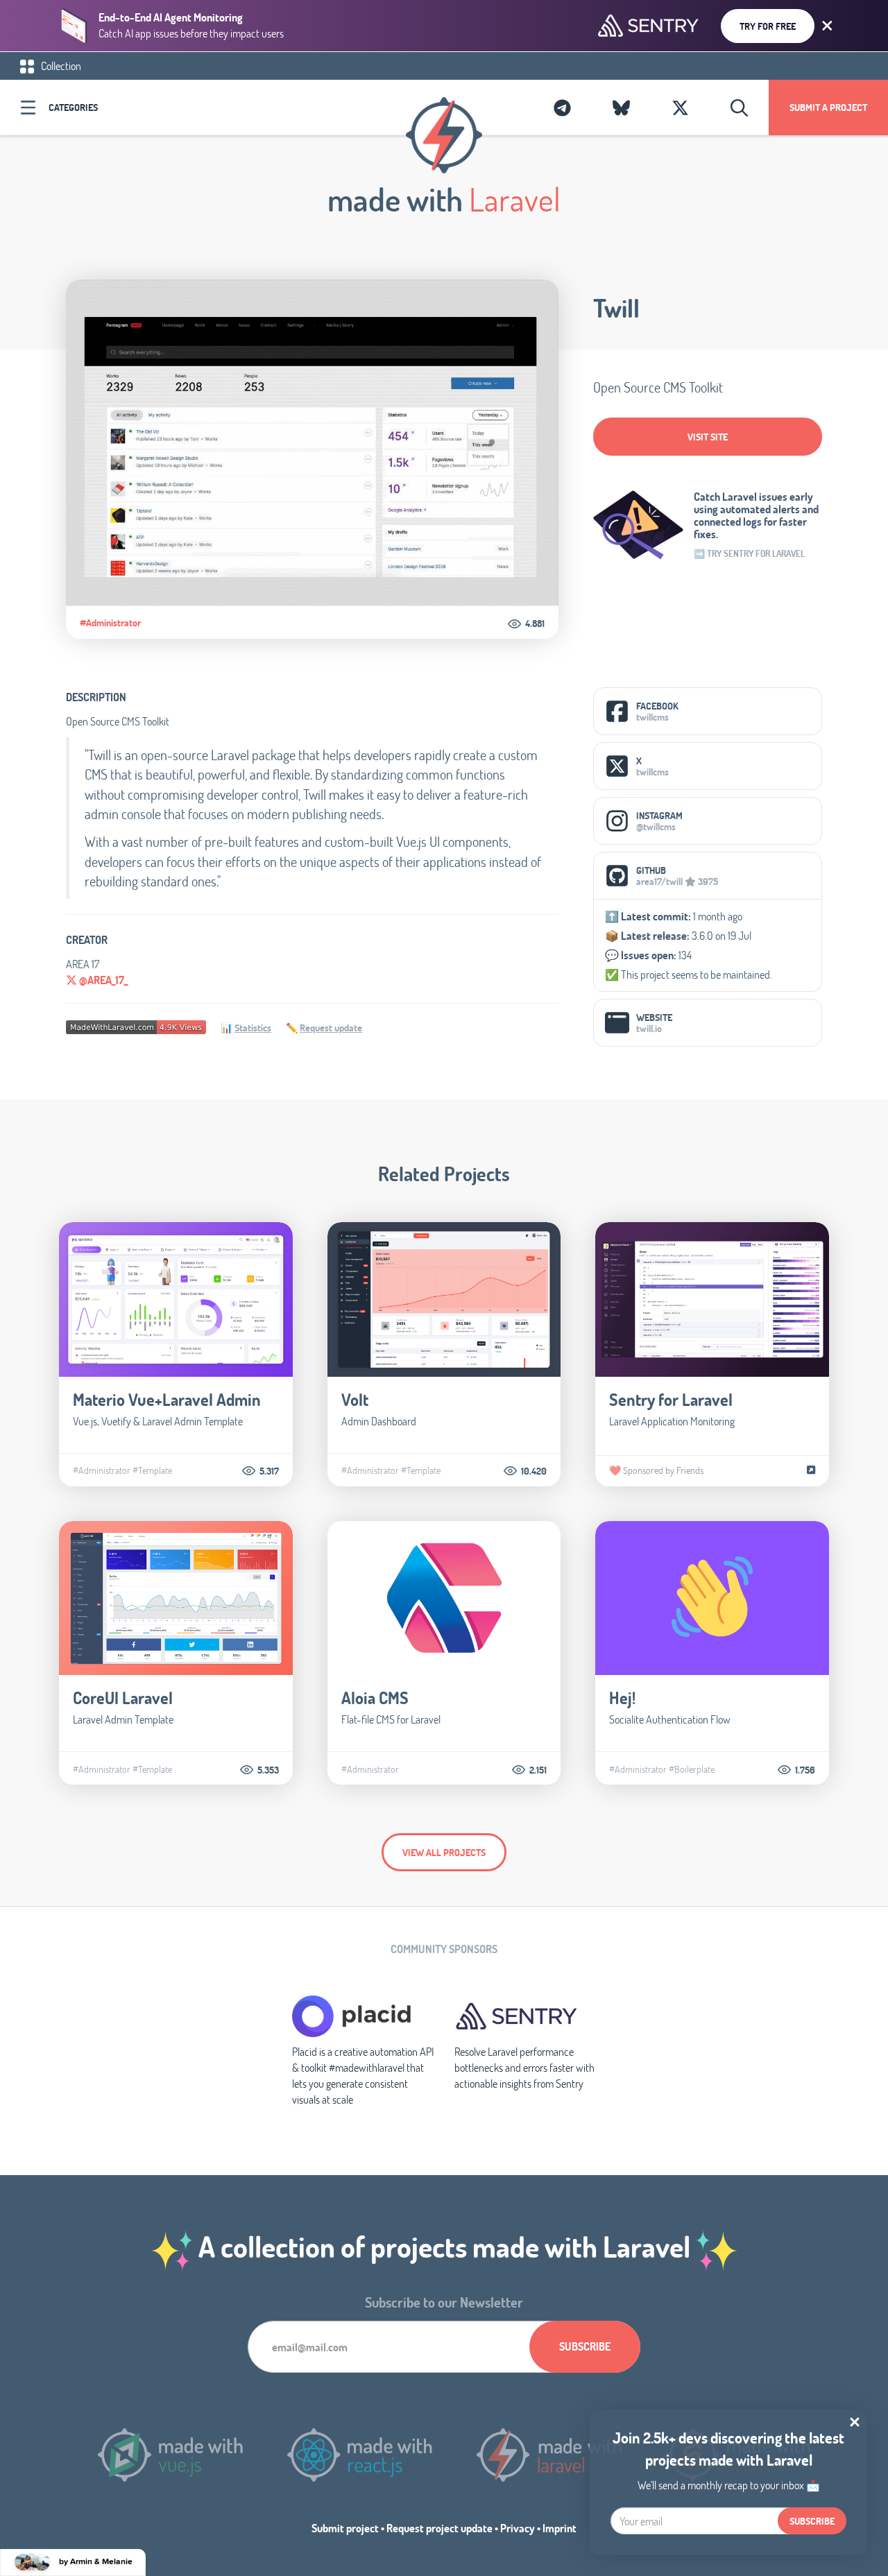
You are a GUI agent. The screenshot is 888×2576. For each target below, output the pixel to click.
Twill (616, 308)
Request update (331, 1028)
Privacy (518, 2528)
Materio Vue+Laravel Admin (167, 1399)
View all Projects (444, 1852)
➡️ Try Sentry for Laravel (749, 553)
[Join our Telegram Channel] (562, 108)
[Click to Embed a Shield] (136, 1025)
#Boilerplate (692, 1769)
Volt (355, 1399)
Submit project (345, 2528)
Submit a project (828, 107)
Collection (60, 66)
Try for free (768, 26)
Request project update (439, 2528)
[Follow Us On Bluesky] (621, 108)
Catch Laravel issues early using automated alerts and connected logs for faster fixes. (756, 515)
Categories (73, 107)
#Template (152, 1470)
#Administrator (110, 623)
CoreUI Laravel (123, 1698)
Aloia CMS (375, 1698)
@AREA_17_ (102, 980)
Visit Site (708, 437)
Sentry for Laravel (671, 1399)
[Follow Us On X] (680, 108)
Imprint (560, 2528)
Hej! (622, 1698)
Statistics (253, 1028)
